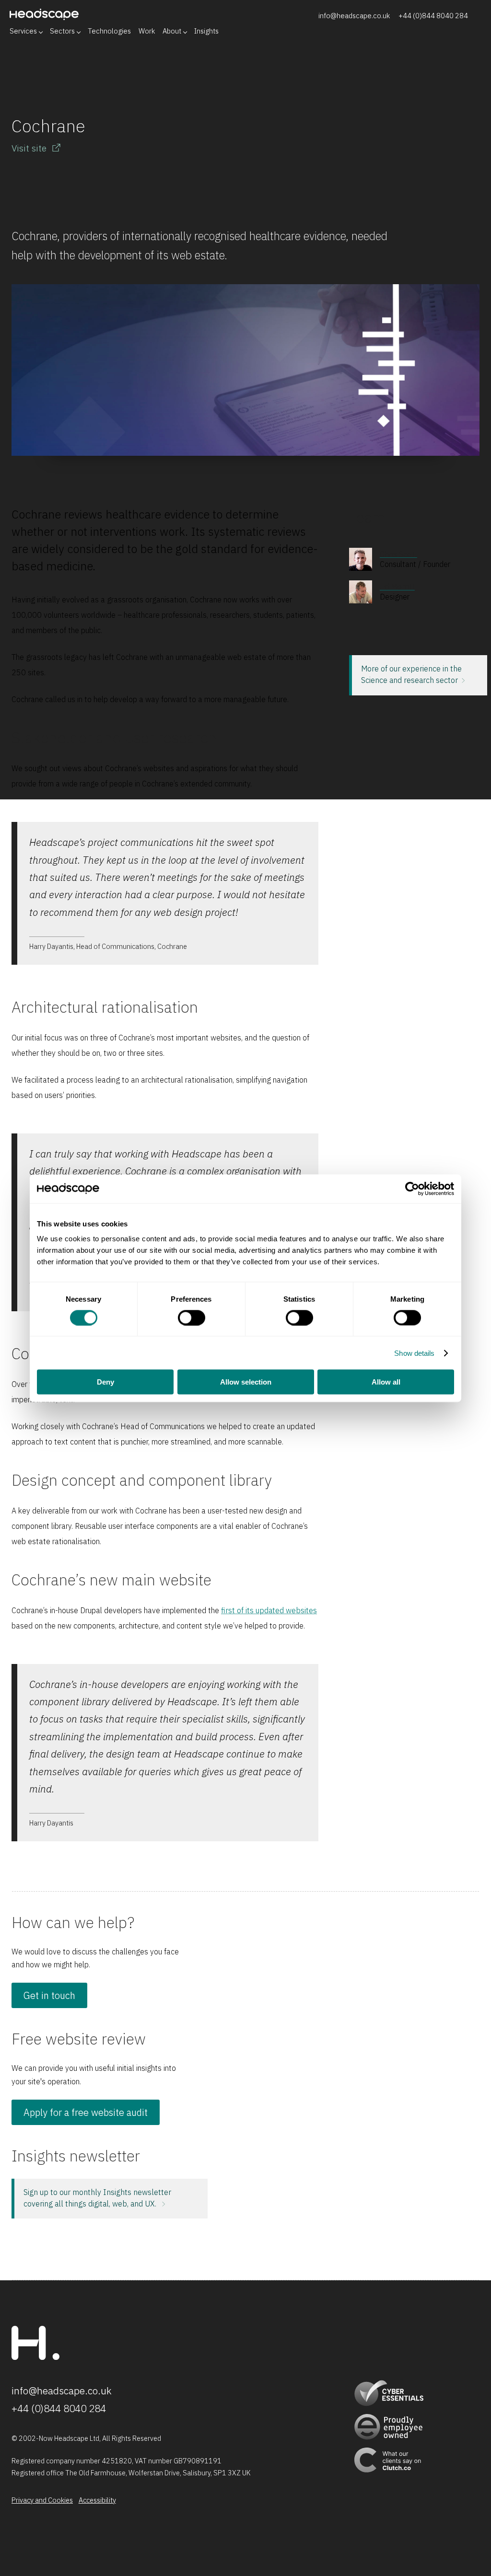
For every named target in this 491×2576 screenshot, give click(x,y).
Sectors (62, 31)
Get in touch (49, 1996)
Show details (414, 1353)
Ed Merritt (397, 587)
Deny (105, 1382)
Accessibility (97, 2500)
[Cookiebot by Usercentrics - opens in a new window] (412, 1189)
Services (23, 31)
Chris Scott (398, 554)
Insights (206, 31)
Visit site (30, 148)
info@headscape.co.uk (354, 16)
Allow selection (246, 1382)
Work (147, 31)
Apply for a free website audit (86, 2112)
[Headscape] (35, 2357)
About (172, 31)
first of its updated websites (269, 1610)
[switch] (192, 1317)
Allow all (386, 1382)
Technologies (109, 31)
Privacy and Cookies (42, 2500)
